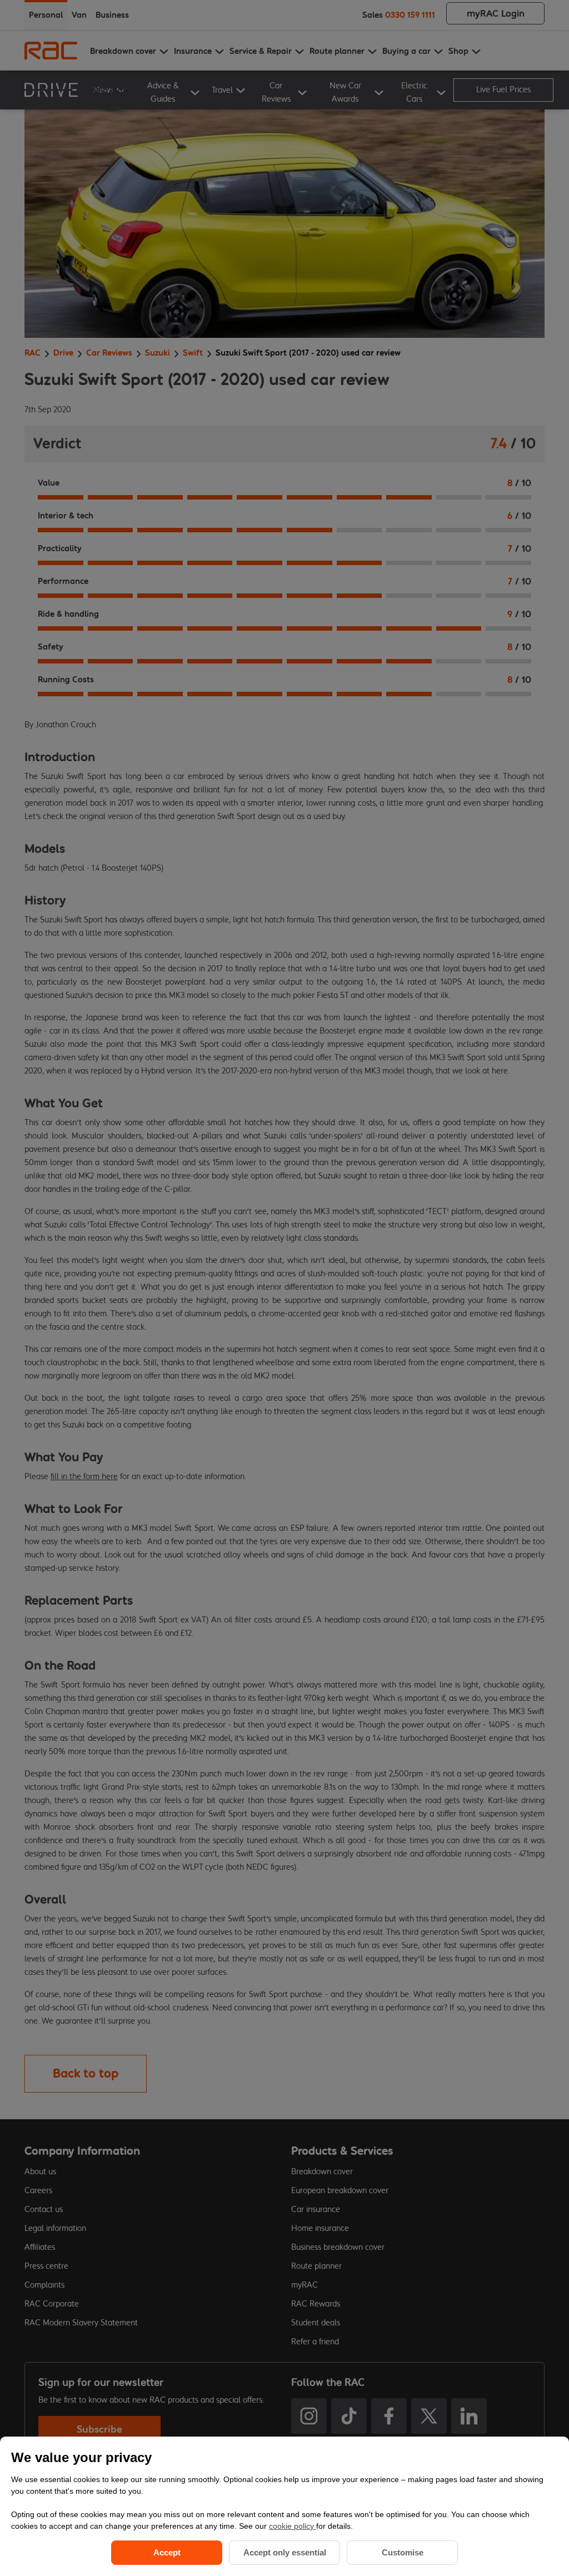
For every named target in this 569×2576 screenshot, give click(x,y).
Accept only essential (285, 2552)
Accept (167, 2552)
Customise (403, 2552)
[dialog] (284, 2506)
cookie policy (293, 2526)
